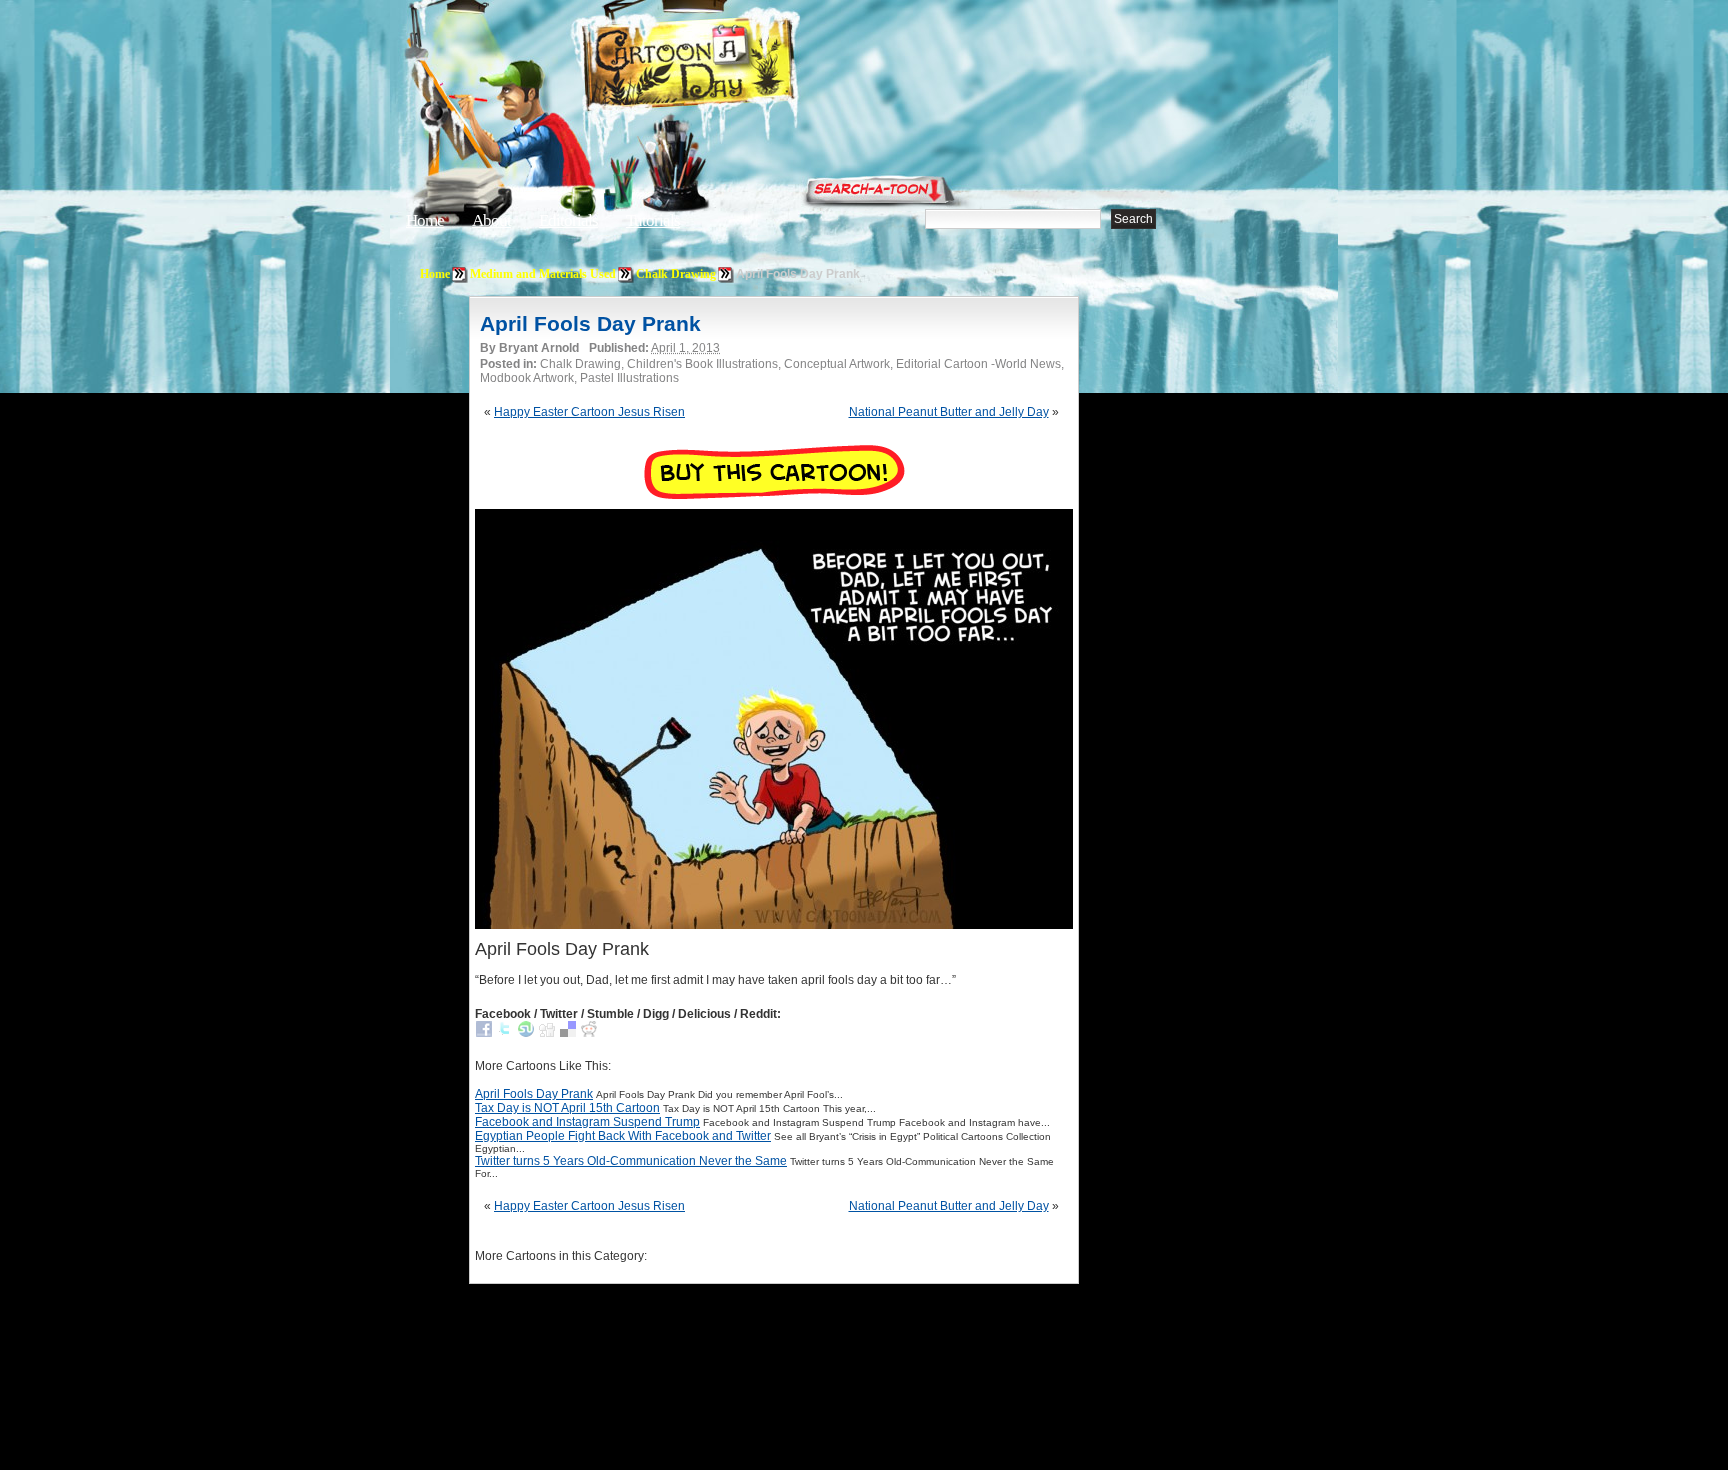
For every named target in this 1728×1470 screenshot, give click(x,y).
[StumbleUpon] (526, 1033)
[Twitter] (505, 1033)
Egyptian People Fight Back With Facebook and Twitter (623, 1136)
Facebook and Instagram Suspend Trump (587, 1122)
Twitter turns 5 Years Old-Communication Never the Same (631, 1161)
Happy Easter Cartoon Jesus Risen (589, 412)
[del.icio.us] (568, 1033)
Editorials (568, 220)
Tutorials (653, 220)
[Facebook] (484, 1033)
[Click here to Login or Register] (1196, 185)
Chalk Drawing (676, 274)
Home (425, 220)
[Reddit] (589, 1033)
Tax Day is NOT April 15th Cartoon (567, 1108)
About (491, 220)
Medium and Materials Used (543, 274)
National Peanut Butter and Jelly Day (949, 412)
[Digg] (547, 1033)
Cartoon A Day (738, 66)
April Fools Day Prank (590, 323)
